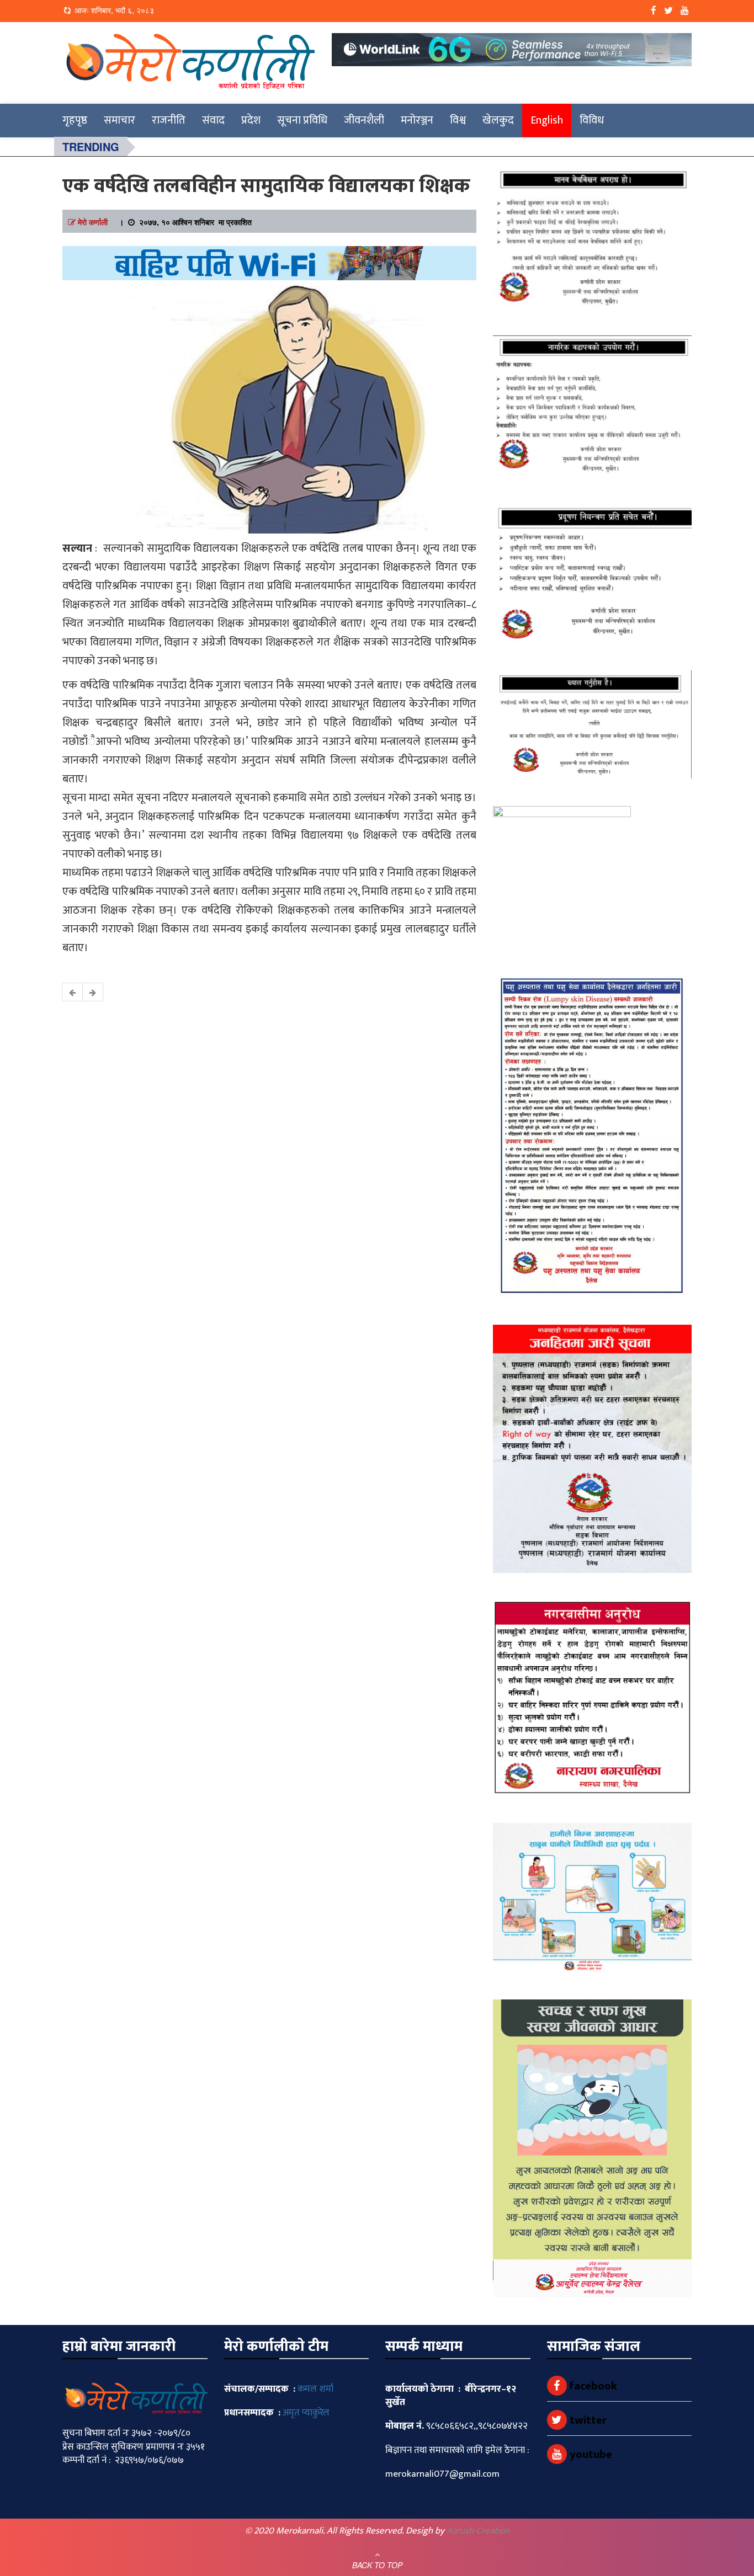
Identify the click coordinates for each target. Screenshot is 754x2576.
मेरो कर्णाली (93, 222)
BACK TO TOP (377, 2565)
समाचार (120, 120)
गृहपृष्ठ (75, 120)
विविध (592, 120)
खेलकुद (498, 120)
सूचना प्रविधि (302, 120)
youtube (590, 2455)
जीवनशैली (364, 120)
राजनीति (169, 120)
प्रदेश (251, 120)
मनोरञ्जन (417, 120)
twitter (587, 2420)
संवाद (213, 120)
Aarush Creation (478, 2531)
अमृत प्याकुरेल (306, 2413)
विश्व (458, 120)
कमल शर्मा (315, 2389)
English (547, 120)
